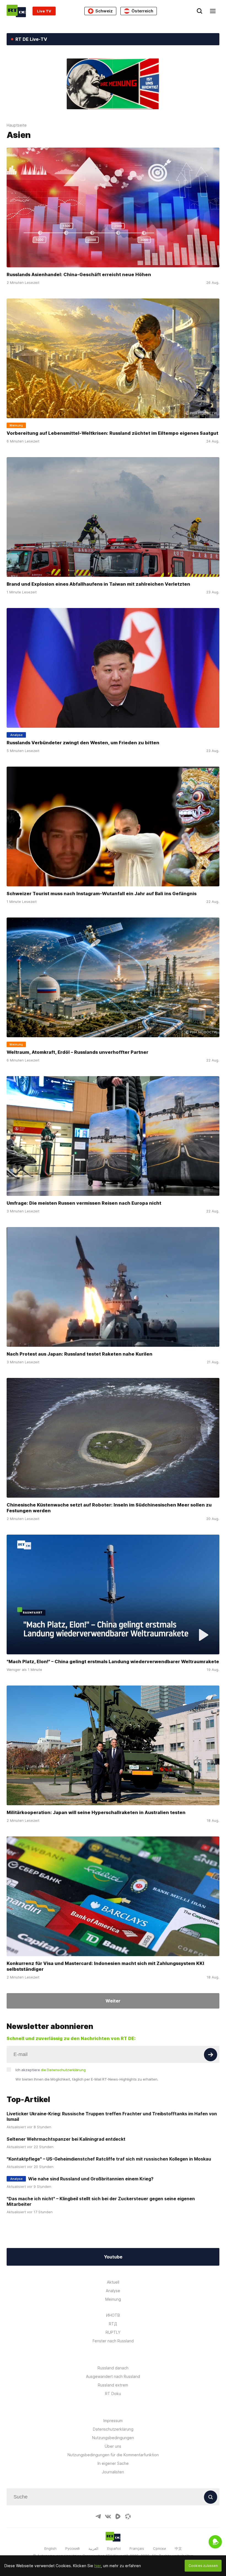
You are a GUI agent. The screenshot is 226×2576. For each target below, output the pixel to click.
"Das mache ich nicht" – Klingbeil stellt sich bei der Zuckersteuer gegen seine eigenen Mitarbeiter (101, 2201)
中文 (178, 2548)
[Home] (16, 11)
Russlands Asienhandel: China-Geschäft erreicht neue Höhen (79, 274)
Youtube (113, 2257)
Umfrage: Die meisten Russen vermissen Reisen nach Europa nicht (84, 1203)
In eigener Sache (113, 2463)
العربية (93, 2548)
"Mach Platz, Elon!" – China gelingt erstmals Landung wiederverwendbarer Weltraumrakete (113, 1662)
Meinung (113, 2299)
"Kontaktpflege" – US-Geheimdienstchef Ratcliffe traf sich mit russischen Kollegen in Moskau (109, 2159)
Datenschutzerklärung (113, 2429)
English (50, 2548)
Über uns (113, 2446)
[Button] (211, 2055)
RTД (113, 2324)
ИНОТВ (113, 2315)
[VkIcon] (108, 2516)
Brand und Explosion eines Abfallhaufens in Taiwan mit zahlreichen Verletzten (98, 584)
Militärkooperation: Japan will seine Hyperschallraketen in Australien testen (96, 1813)
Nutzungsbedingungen (113, 2438)
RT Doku (113, 2394)
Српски (159, 2548)
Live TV (44, 11)
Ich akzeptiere (51, 2070)
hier (98, 2566)
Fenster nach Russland (113, 2341)
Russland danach (113, 2368)
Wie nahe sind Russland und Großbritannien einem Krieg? (91, 2179)
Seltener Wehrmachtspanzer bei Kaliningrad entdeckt (66, 2139)
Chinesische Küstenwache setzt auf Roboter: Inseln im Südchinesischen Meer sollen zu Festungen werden (109, 1508)
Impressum (113, 2421)
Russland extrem (113, 2385)
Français (137, 2548)
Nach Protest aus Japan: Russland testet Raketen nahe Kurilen (80, 1354)
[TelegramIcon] (98, 2516)
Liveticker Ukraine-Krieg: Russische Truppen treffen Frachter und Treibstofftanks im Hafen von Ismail (112, 2116)
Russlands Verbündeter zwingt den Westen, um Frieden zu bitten (83, 743)
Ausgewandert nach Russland (113, 2376)
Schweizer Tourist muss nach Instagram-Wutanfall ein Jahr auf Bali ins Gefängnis (102, 894)
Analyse (113, 2291)
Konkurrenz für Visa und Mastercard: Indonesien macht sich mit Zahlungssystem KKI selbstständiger (105, 1966)
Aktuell (113, 2282)
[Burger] (213, 11)
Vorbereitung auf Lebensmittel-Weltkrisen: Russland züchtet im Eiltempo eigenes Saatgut (112, 433)
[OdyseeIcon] (128, 2516)
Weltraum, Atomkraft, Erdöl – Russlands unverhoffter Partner (77, 1052)
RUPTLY (113, 2332)
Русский (72, 2548)
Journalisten (113, 2472)
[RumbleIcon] (118, 2516)
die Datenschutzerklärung (63, 2070)
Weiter (113, 2001)
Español (114, 2548)
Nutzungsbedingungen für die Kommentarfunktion (113, 2455)
